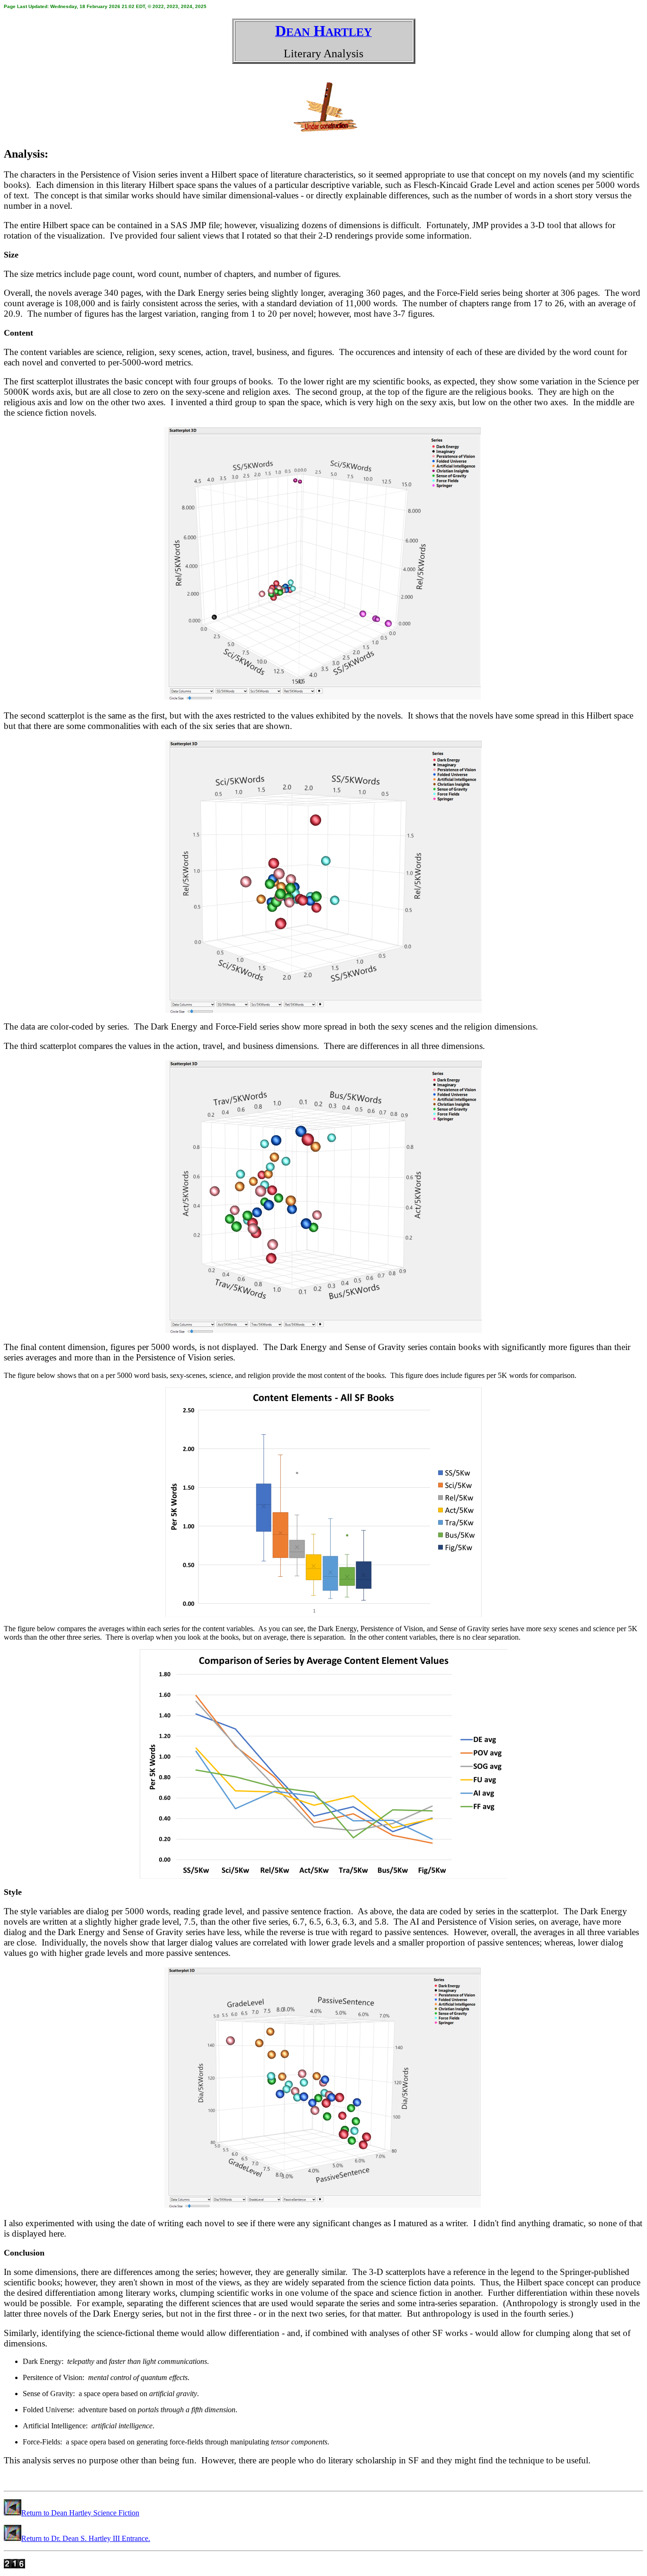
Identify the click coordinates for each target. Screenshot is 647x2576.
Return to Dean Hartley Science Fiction (80, 2513)
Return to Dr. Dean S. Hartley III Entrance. (86, 2538)
